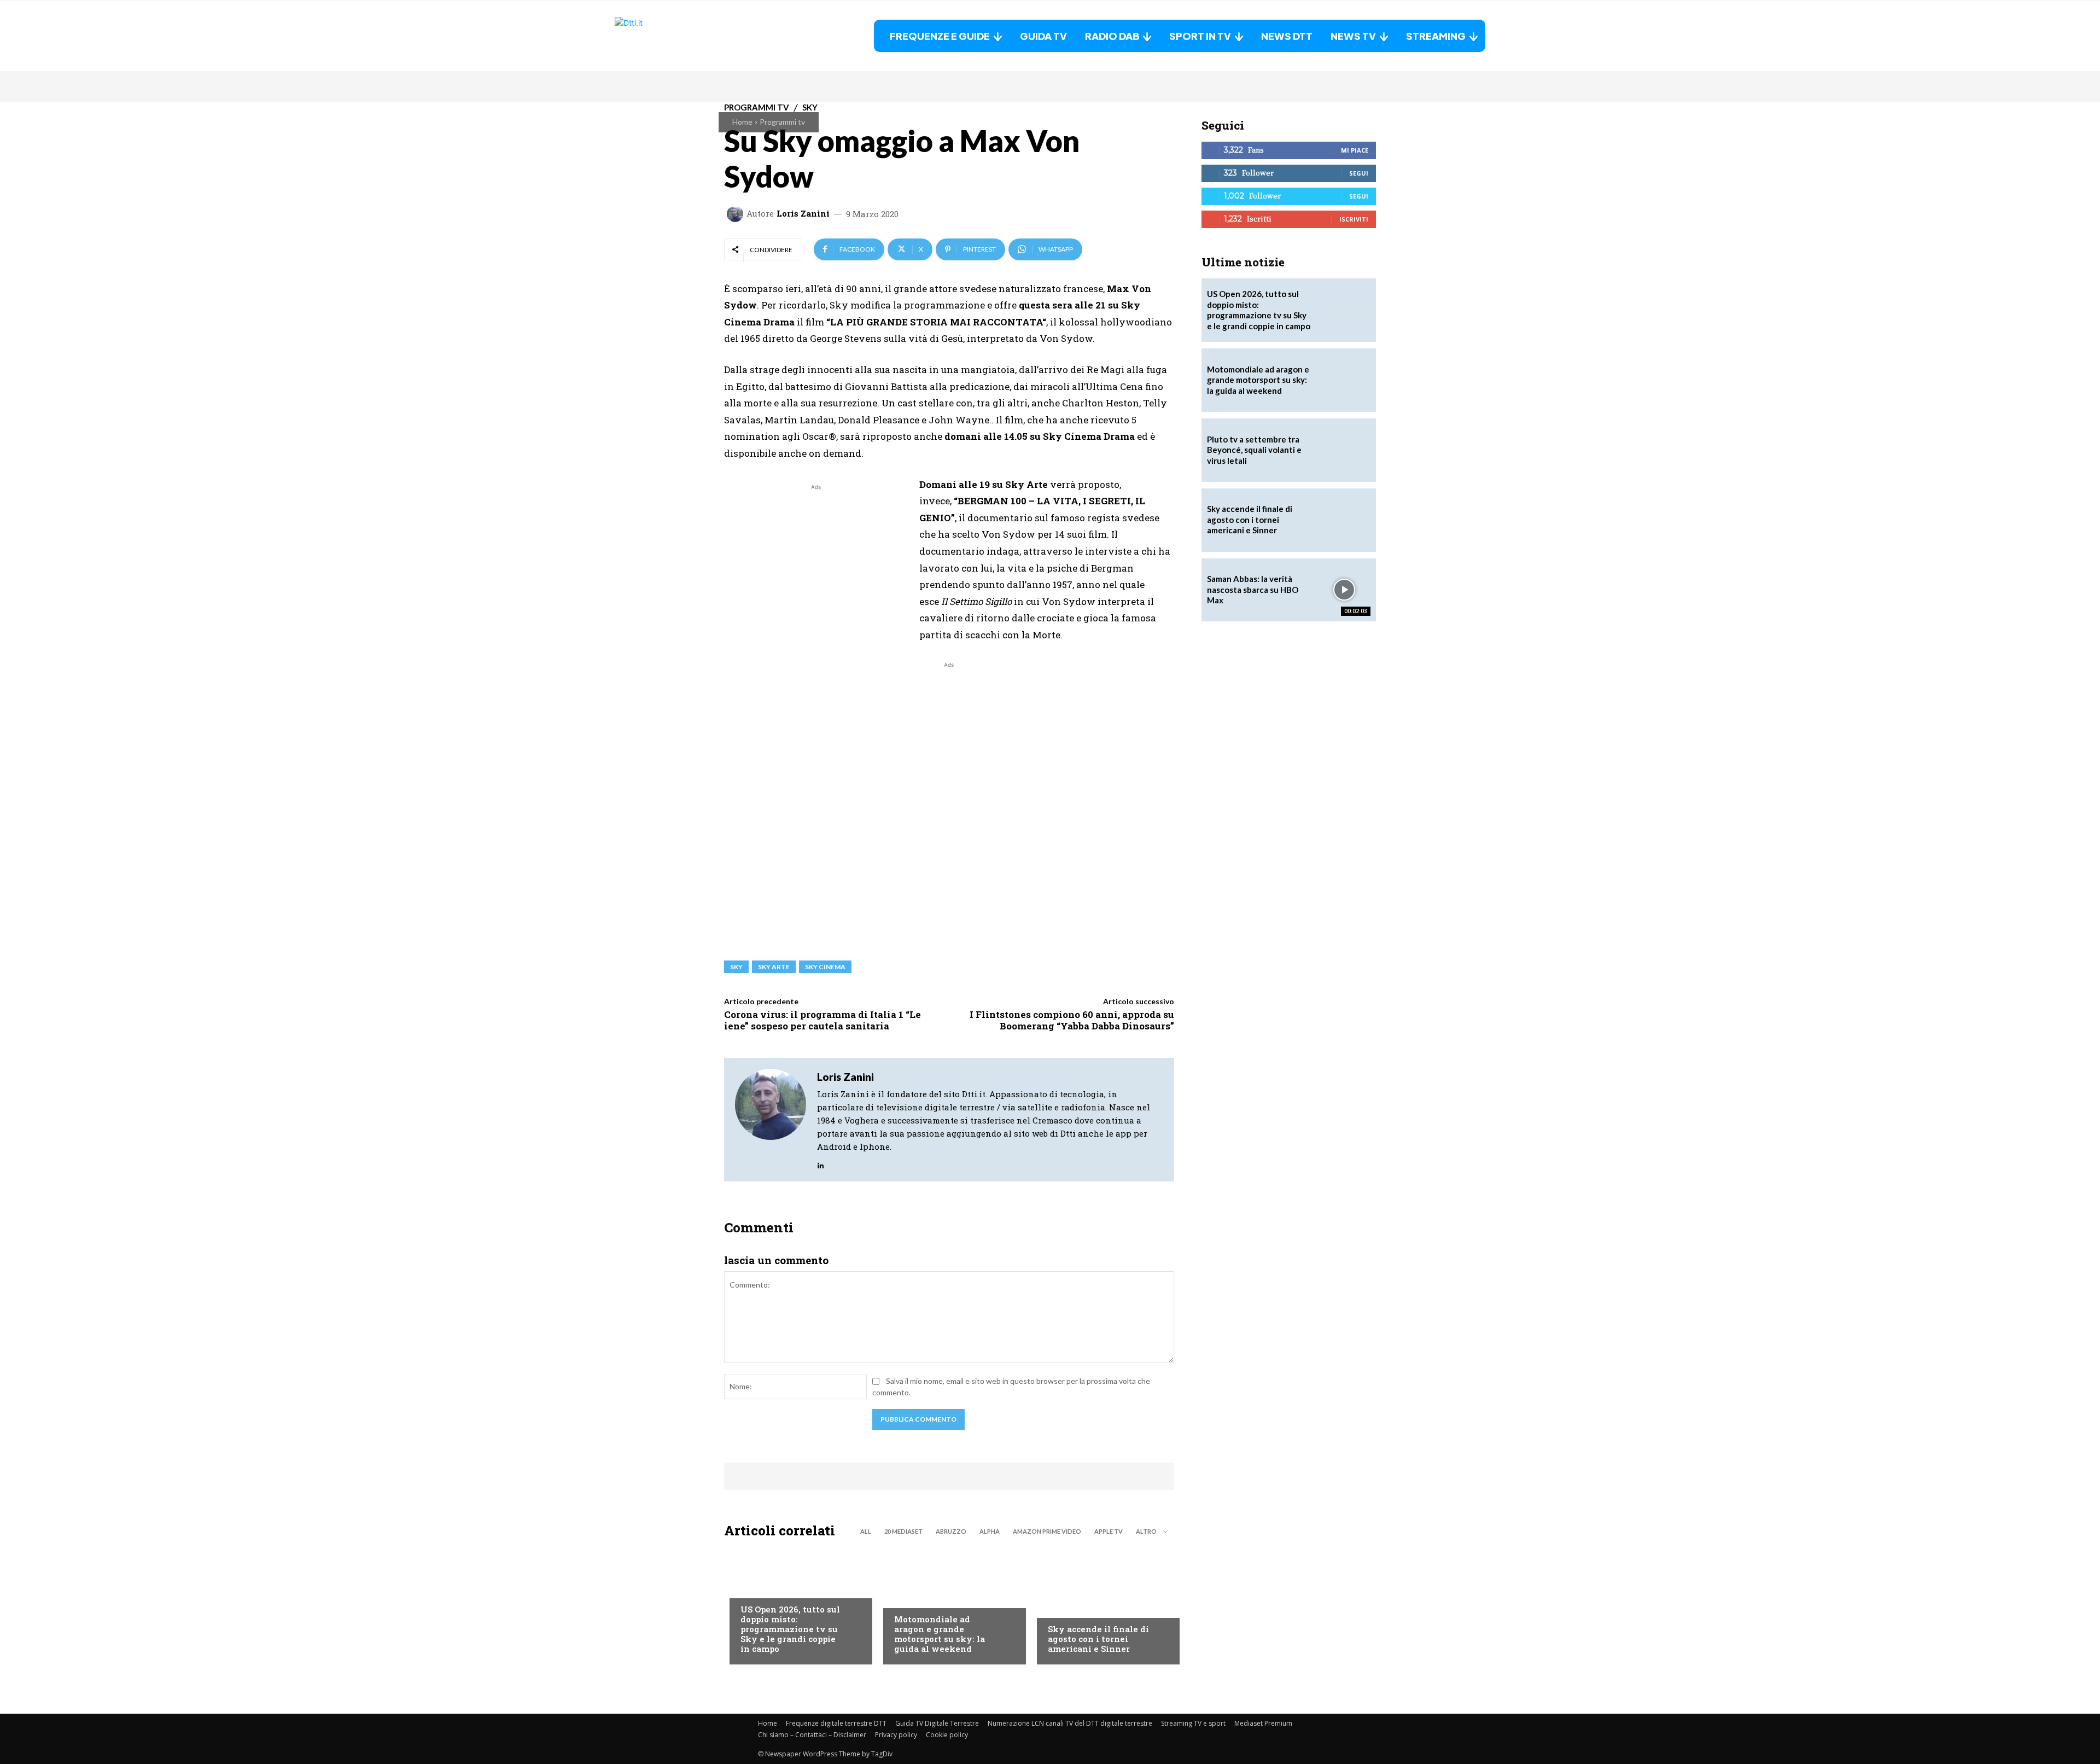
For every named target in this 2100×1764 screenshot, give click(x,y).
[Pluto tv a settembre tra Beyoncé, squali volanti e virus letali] (1344, 450)
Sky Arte (774, 967)
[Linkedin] (821, 1163)
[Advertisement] (816, 569)
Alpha (990, 1531)
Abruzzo (951, 1531)
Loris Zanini (803, 214)
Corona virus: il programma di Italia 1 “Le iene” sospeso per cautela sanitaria (822, 1020)
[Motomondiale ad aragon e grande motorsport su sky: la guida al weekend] (949, 1604)
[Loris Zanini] (737, 214)
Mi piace (1355, 150)
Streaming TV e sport (1193, 1723)
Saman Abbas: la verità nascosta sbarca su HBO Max (1253, 589)
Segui (1359, 173)
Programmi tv (782, 122)
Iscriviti (1354, 219)
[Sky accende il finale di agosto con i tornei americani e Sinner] (1103, 1604)
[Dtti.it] (683, 36)
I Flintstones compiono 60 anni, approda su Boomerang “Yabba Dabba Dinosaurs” (1072, 1020)
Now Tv (755, 1587)
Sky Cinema (825, 967)
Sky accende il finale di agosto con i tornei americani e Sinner (1098, 1639)
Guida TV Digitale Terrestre (937, 1723)
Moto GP (910, 1597)
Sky (736, 967)
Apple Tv (1109, 1531)
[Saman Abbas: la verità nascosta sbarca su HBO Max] (1344, 590)
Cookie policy (947, 1735)
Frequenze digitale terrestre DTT (836, 1723)
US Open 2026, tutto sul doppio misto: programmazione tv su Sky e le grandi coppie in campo (790, 1629)
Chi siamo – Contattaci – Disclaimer (812, 1735)
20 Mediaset (903, 1531)
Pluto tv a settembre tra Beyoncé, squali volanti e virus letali (1254, 450)
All (866, 1531)
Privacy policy (896, 1735)
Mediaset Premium (1263, 1723)
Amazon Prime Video (1047, 1531)
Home (742, 122)
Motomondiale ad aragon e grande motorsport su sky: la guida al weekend (940, 1634)
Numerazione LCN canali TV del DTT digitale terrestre (1070, 1723)
